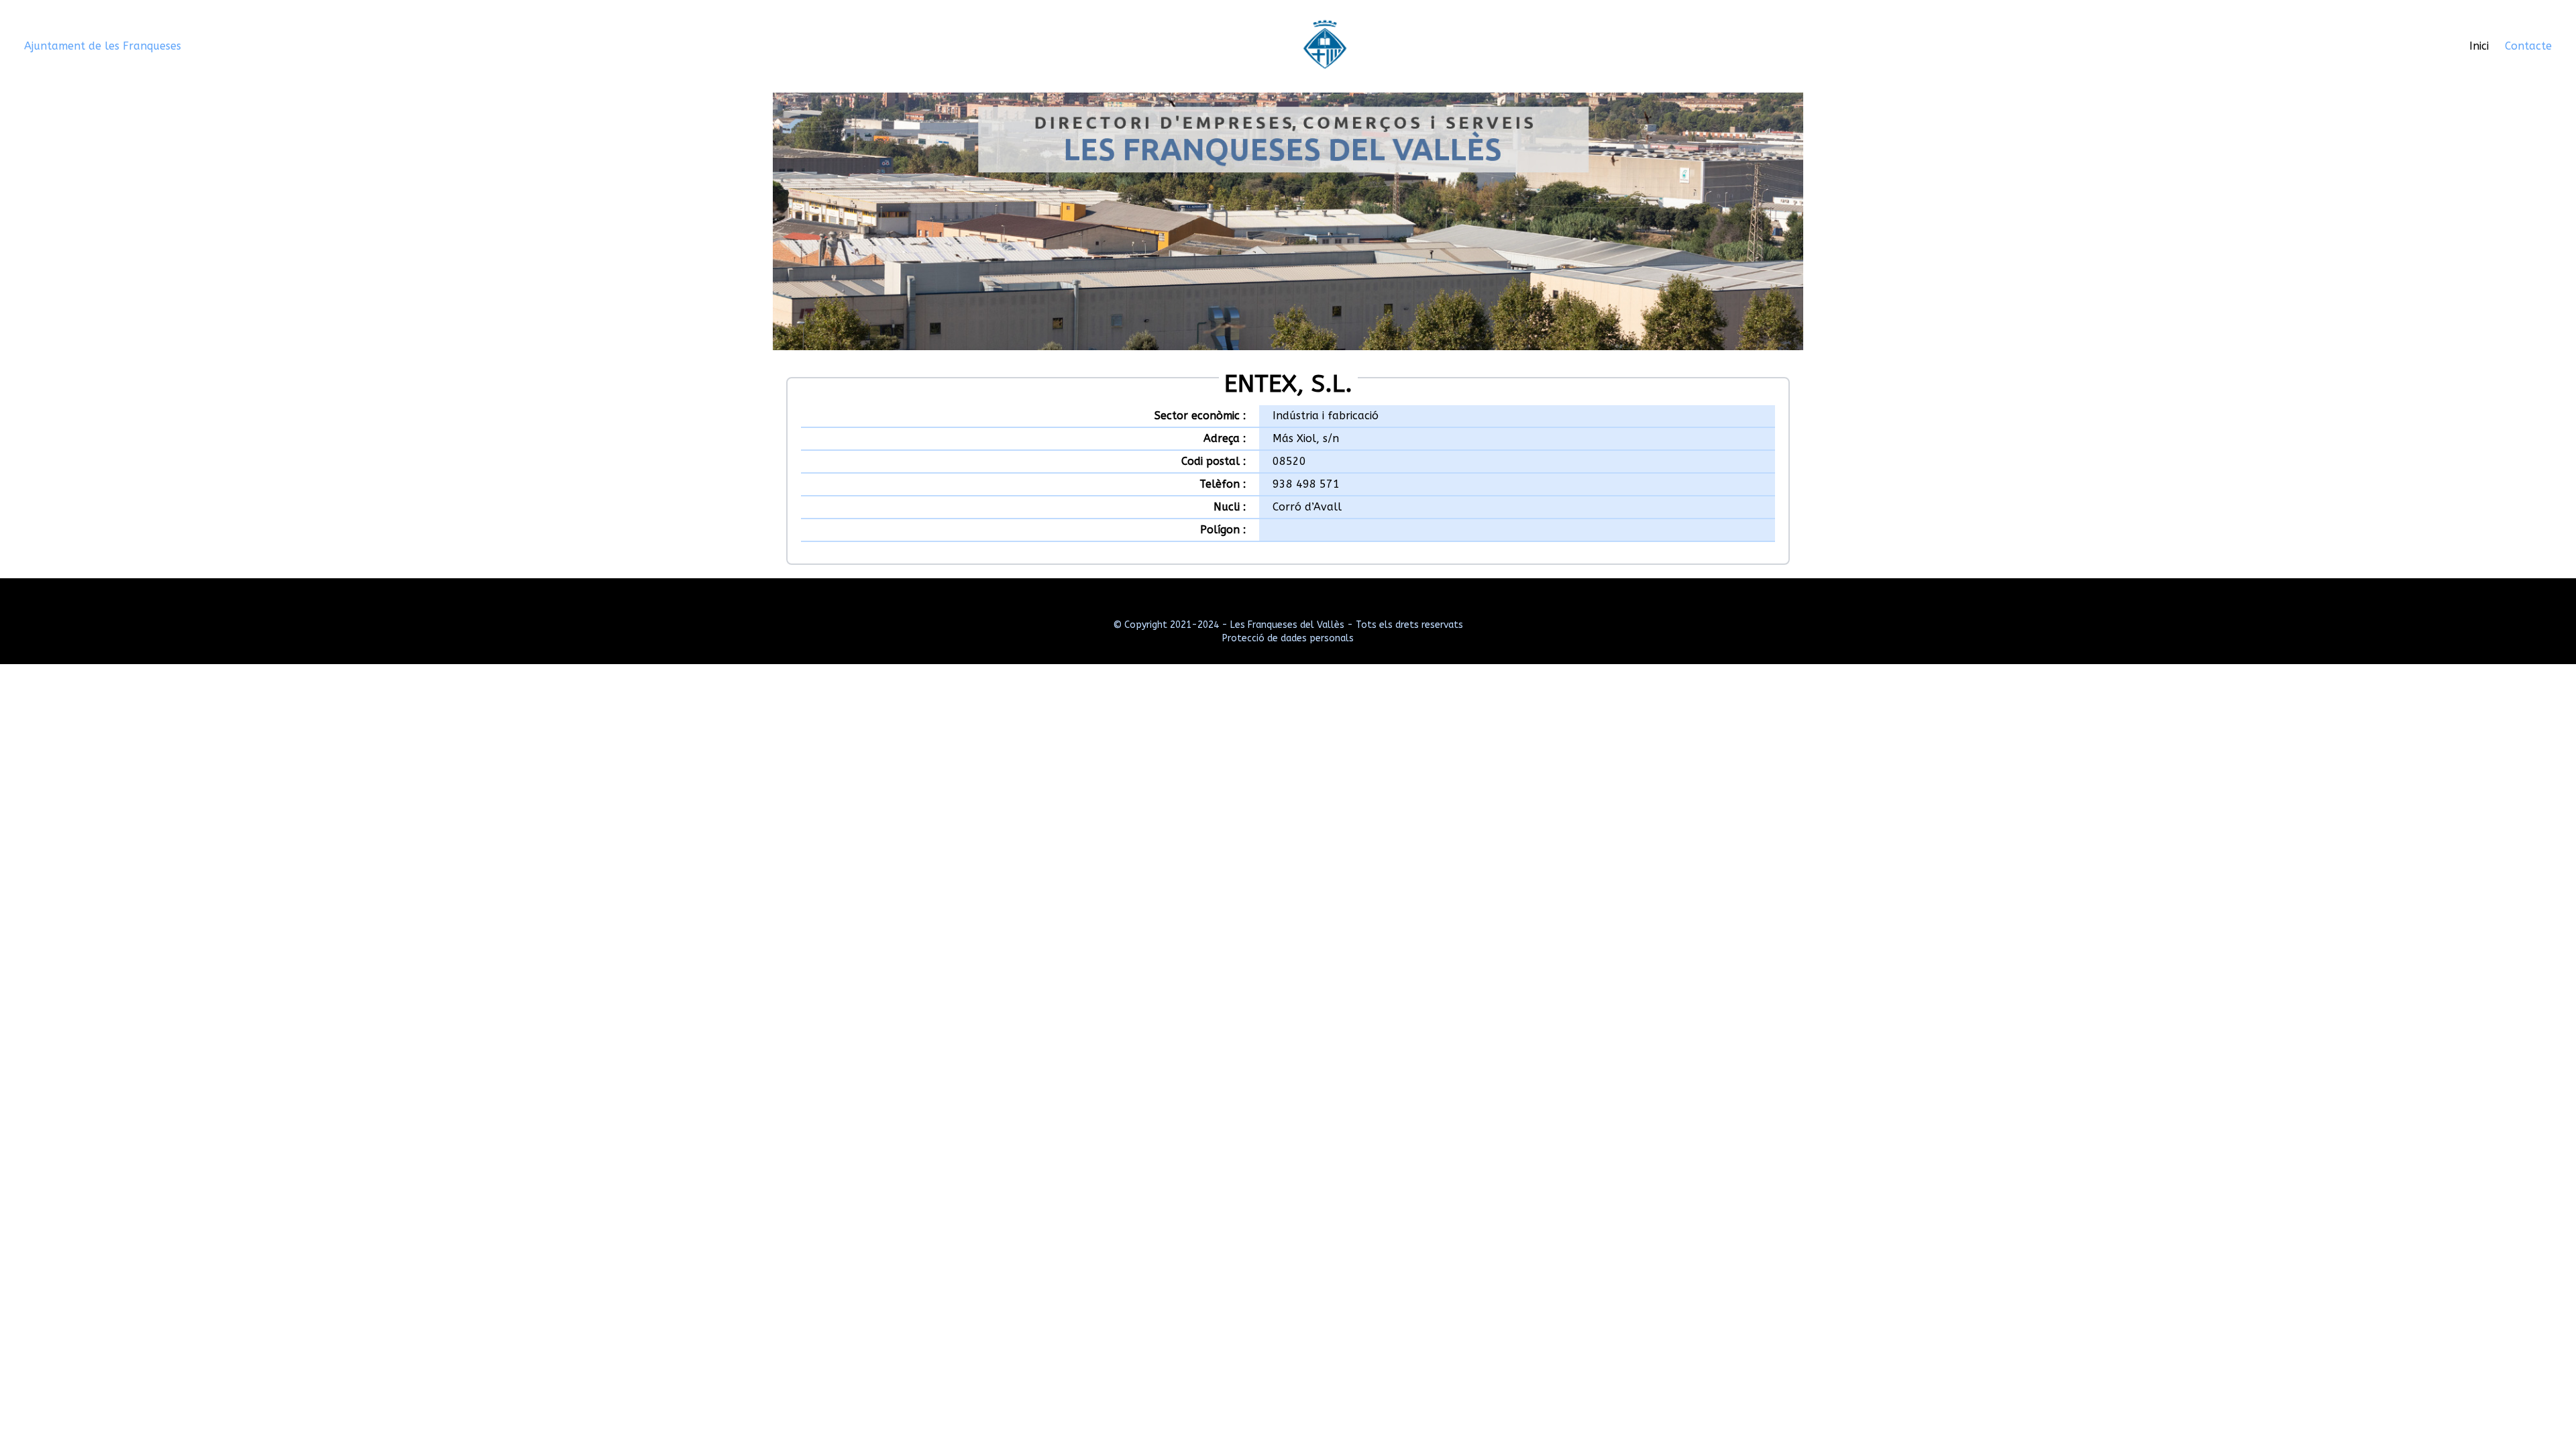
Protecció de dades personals (1288, 638)
